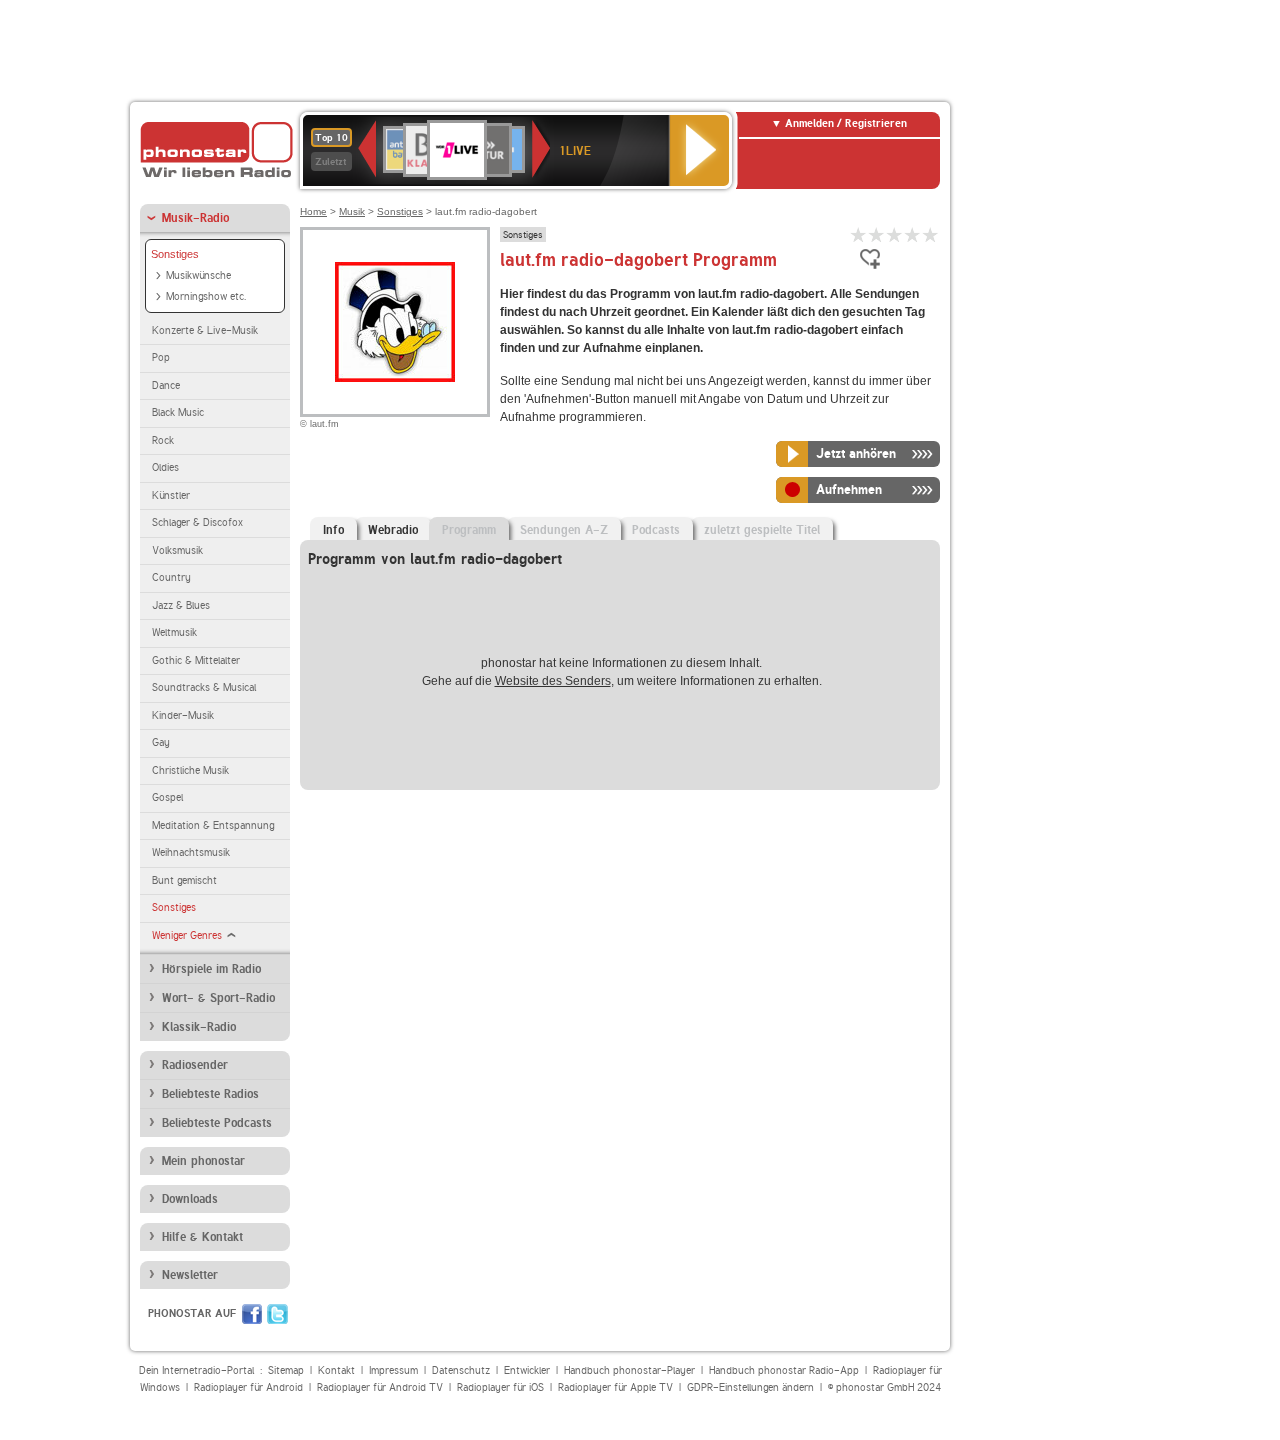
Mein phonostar (203, 1161)
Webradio (393, 530)
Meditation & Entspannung (213, 825)
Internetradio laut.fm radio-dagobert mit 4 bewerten (913, 234)
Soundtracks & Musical (204, 687)
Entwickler (527, 1370)
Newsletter (190, 1275)
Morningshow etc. (206, 296)
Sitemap (286, 1370)
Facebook (252, 1314)
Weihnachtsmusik (191, 852)
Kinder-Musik (183, 715)
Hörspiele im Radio (211, 969)
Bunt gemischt (184, 880)
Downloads (190, 1199)
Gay (161, 742)
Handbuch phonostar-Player (629, 1370)
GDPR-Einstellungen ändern (750, 1387)
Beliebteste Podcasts (217, 1123)
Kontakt (336, 1370)
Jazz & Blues (181, 605)
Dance (166, 385)
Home (313, 211)
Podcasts (656, 530)
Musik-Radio (195, 218)
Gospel (167, 797)
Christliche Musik (190, 770)
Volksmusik (177, 550)
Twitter (277, 1314)
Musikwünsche (198, 275)
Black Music (178, 412)
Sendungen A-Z (564, 530)
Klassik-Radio (199, 1027)
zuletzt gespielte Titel (762, 530)
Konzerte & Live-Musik (205, 330)
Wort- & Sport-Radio (218, 998)
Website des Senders (553, 681)
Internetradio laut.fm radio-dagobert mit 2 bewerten (877, 234)
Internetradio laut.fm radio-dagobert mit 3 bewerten (895, 234)
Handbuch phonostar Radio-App (784, 1370)
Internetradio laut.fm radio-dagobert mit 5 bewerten (931, 234)
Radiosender (195, 1065)
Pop (161, 357)
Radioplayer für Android (248, 1387)
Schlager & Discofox (197, 522)
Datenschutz (461, 1370)
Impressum (393, 1370)
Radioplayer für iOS (500, 1387)
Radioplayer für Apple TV (615, 1387)
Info (333, 530)
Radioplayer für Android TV (380, 1387)
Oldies (165, 467)
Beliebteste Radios (210, 1094)
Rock (163, 440)
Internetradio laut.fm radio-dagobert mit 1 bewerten (859, 234)
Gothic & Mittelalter (196, 660)
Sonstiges (175, 254)
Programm (469, 530)
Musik (352, 211)
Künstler (171, 495)
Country (171, 577)
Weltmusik (174, 632)
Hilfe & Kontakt (202, 1237)
